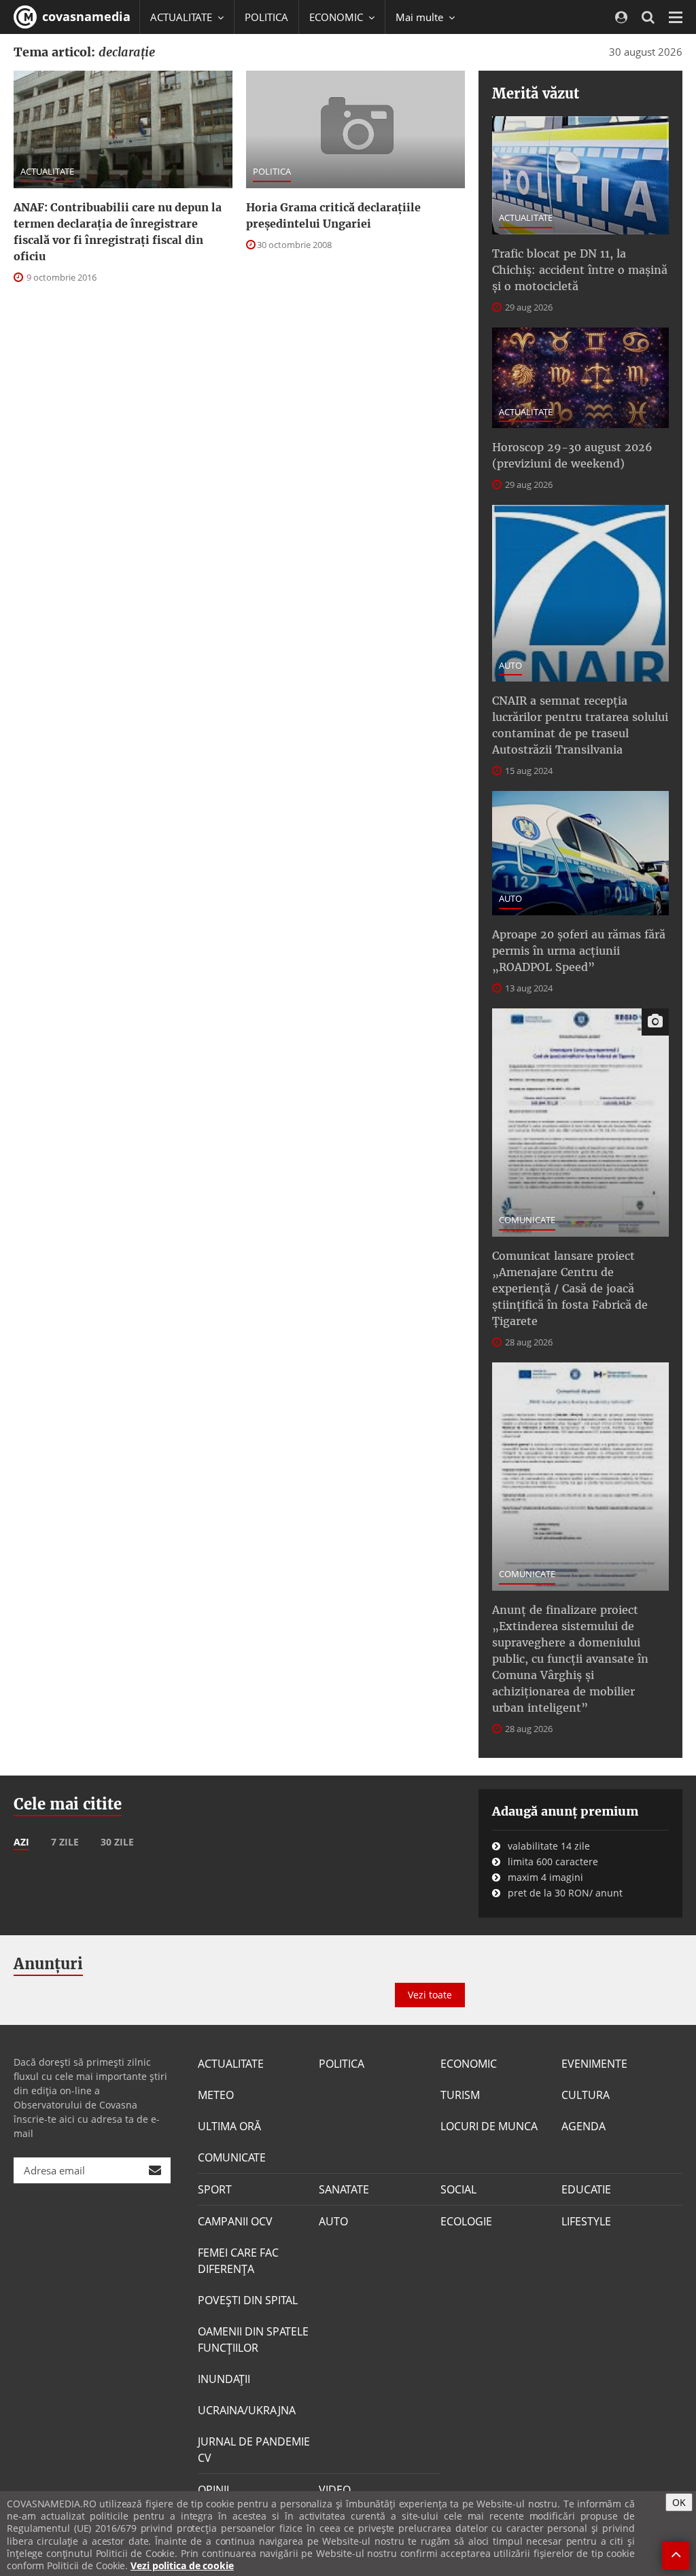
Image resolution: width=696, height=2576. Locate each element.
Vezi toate (430, 1995)
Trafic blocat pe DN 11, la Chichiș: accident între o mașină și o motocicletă (580, 270)
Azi (21, 1842)
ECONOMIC (469, 2064)
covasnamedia (85, 16)
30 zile (117, 1842)
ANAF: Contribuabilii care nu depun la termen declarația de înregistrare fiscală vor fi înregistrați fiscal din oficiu (118, 232)
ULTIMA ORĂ (229, 2126)
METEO (216, 2095)
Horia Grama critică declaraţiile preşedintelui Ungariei (333, 215)
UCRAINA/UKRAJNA (247, 2410)
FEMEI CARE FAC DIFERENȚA (238, 2261)
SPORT (215, 2189)
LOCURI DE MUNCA (489, 2126)
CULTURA (586, 2095)
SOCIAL (458, 2189)
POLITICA (266, 17)
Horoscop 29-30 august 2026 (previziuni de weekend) (572, 455)
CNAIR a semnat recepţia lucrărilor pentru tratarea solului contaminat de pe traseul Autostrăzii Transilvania (580, 725)
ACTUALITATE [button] (182, 17)
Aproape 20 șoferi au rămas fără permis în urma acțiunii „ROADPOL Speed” (579, 951)
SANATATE (344, 2189)
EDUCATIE (586, 2189)
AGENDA (584, 2126)
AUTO (510, 665)
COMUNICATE (527, 1220)
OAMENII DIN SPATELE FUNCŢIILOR (253, 2340)
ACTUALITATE (47, 171)
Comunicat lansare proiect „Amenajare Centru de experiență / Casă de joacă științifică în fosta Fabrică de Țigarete (570, 1288)
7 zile (65, 1842)
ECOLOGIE (466, 2221)
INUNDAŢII (224, 2379)
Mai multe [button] (421, 17)
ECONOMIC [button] (337, 17)
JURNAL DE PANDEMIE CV (254, 2450)
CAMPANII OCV (235, 2221)
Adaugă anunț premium (565, 1811)
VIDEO (335, 2490)
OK (679, 2502)
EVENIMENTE (594, 2064)
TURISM (460, 2095)
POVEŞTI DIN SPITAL (248, 2300)
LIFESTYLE (586, 2221)
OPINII (213, 2490)
